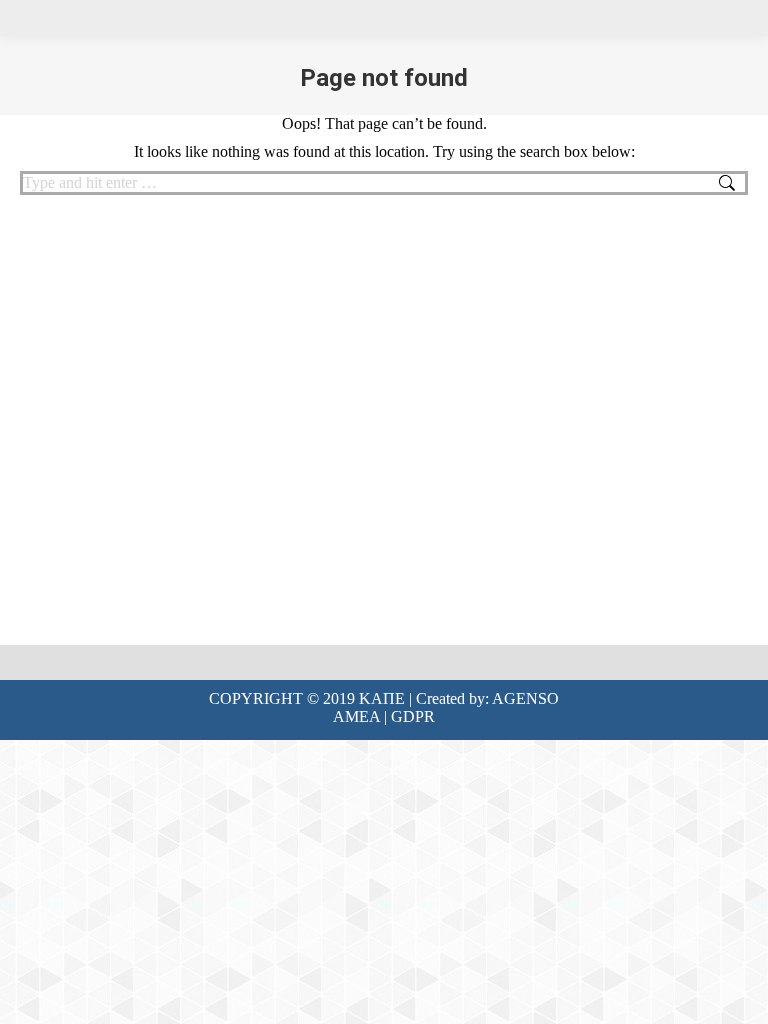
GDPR (413, 716)
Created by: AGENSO (487, 698)
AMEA (356, 716)
